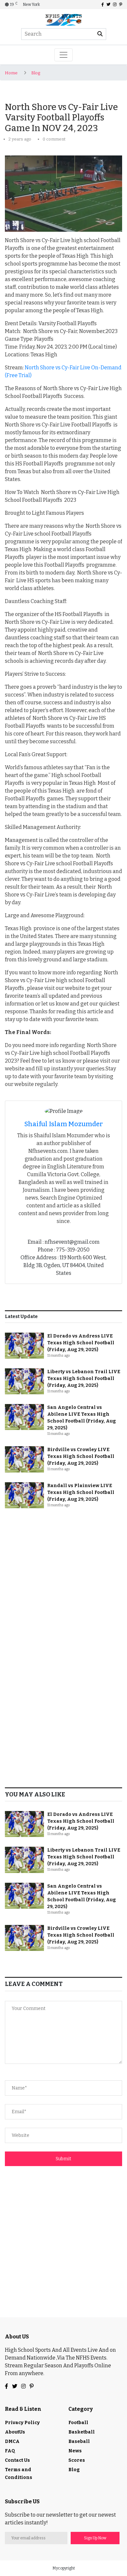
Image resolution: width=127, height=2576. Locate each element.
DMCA (12, 2441)
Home (11, 73)
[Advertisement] (63, 1581)
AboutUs (15, 2432)
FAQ (10, 2451)
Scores (77, 2460)
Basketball (82, 2432)
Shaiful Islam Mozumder (64, 1124)
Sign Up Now (95, 2538)
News (75, 2451)
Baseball (79, 2441)
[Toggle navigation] (63, 55)
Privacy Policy (22, 2423)
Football (78, 2423)
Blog (36, 73)
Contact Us (17, 2460)
